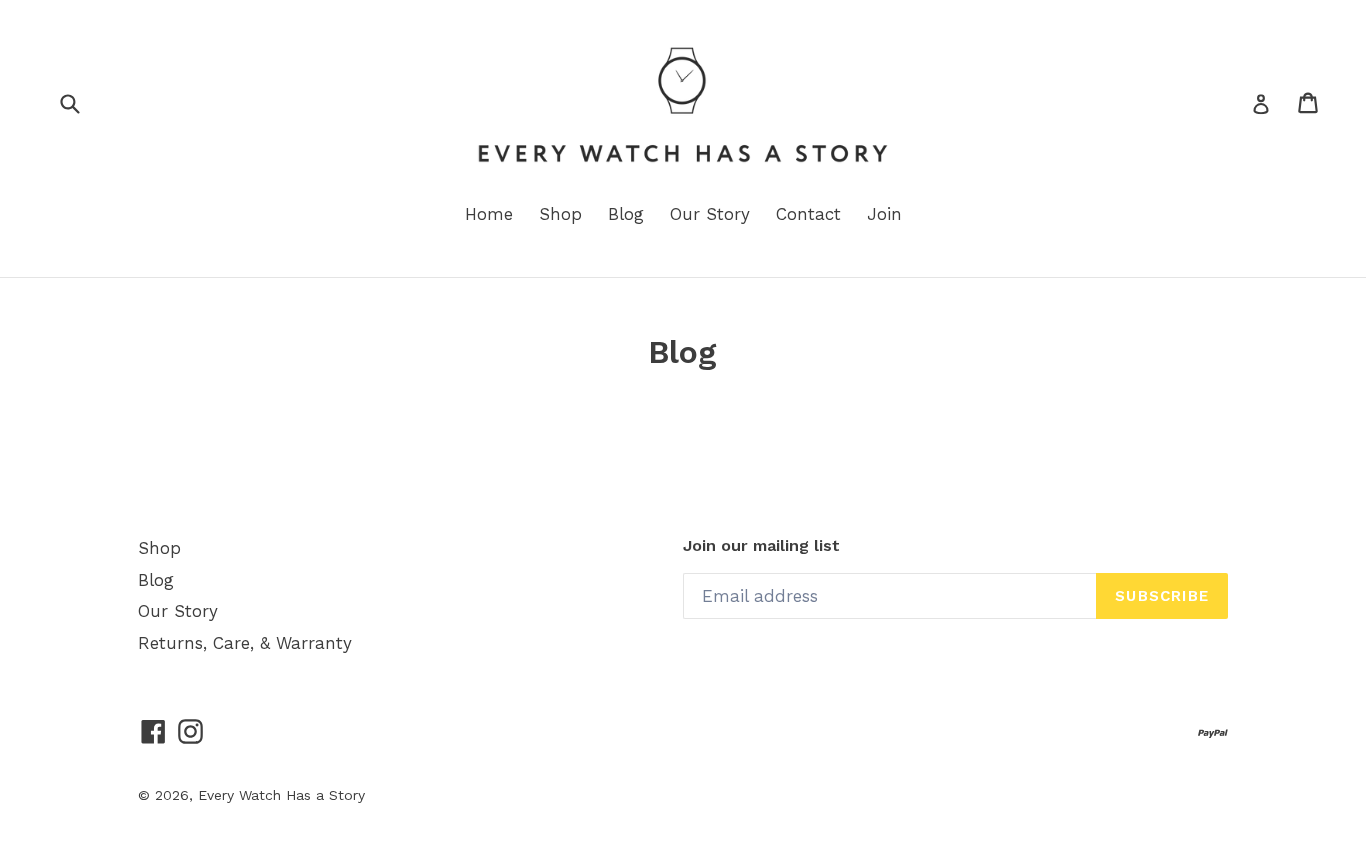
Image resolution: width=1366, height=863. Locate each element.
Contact (808, 214)
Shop (560, 214)
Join (884, 214)
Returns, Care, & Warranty (245, 643)
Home (489, 214)
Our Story (710, 214)
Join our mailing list (761, 545)
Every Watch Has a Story (281, 795)
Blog (626, 214)
